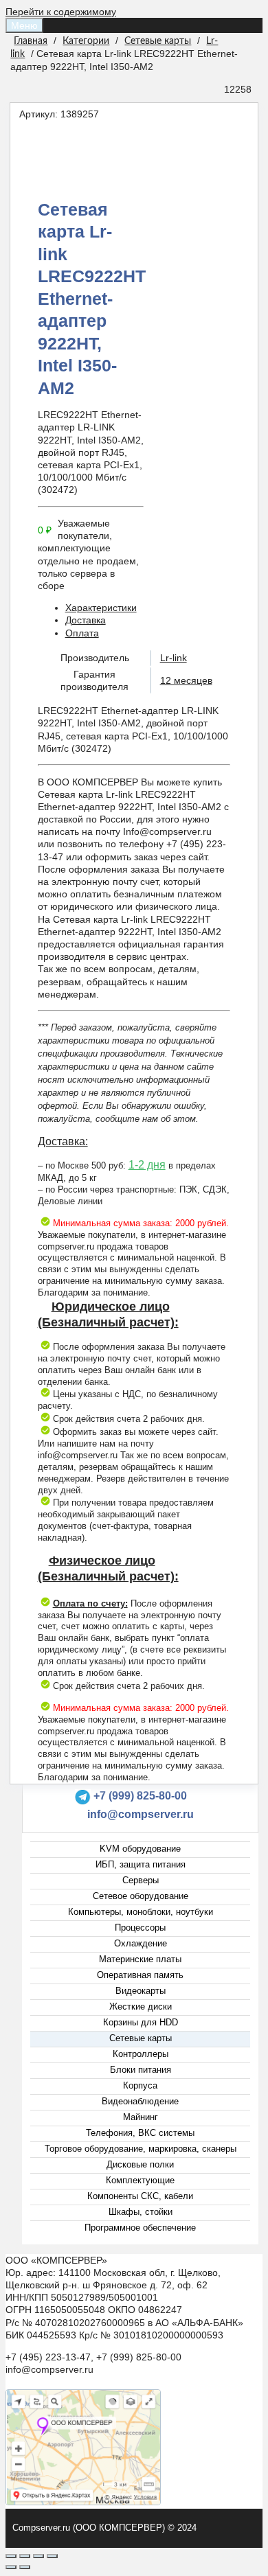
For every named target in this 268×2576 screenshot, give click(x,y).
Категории (86, 41)
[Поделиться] (25, 2556)
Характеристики (101, 608)
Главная (31, 41)
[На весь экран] (38, 2556)
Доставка (86, 620)
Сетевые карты (158, 41)
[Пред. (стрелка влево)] (11, 2567)
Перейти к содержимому (61, 12)
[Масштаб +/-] (52, 2556)
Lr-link (174, 658)
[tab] (148, 608)
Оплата (82, 633)
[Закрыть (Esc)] (11, 2556)
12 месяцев (186, 680)
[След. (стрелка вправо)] (25, 2567)
